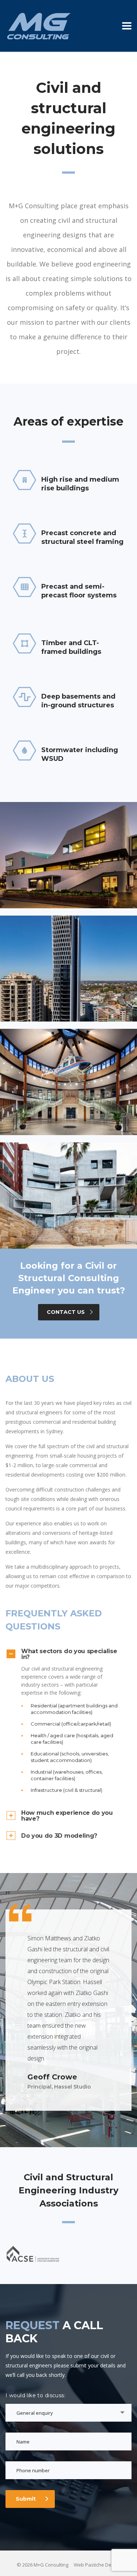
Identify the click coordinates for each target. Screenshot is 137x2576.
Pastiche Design (103, 2565)
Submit (26, 2499)
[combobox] (68, 2413)
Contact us (66, 1312)
